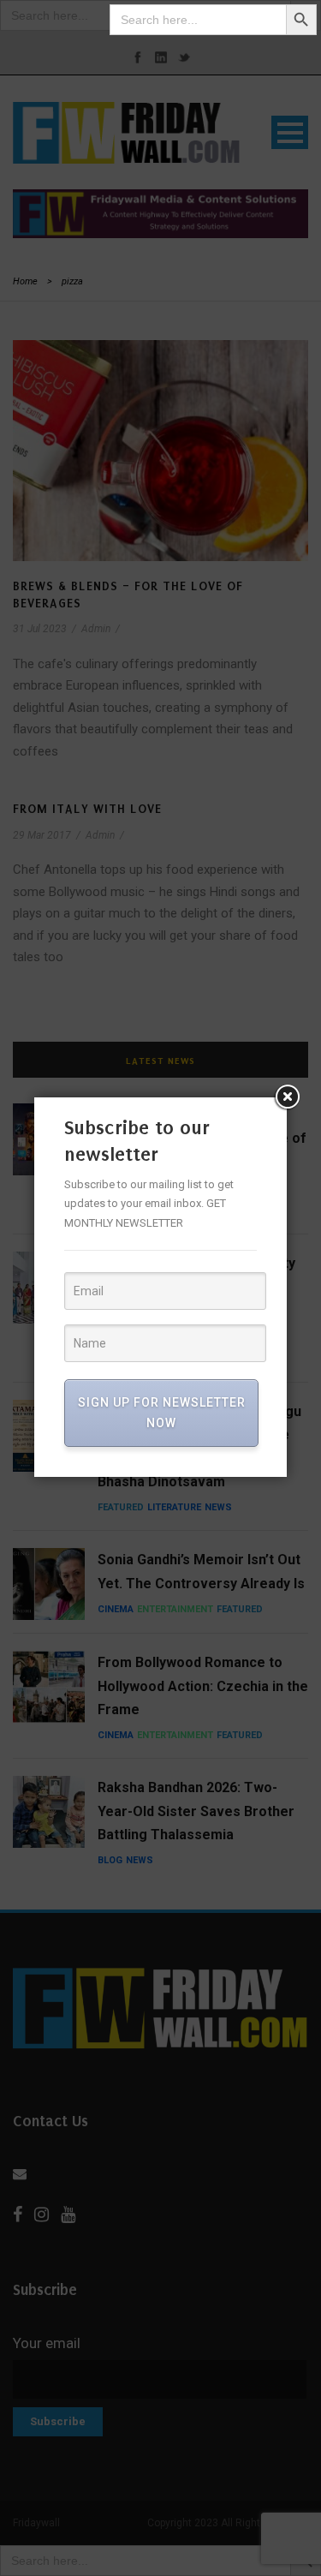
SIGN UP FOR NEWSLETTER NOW (162, 1413)
